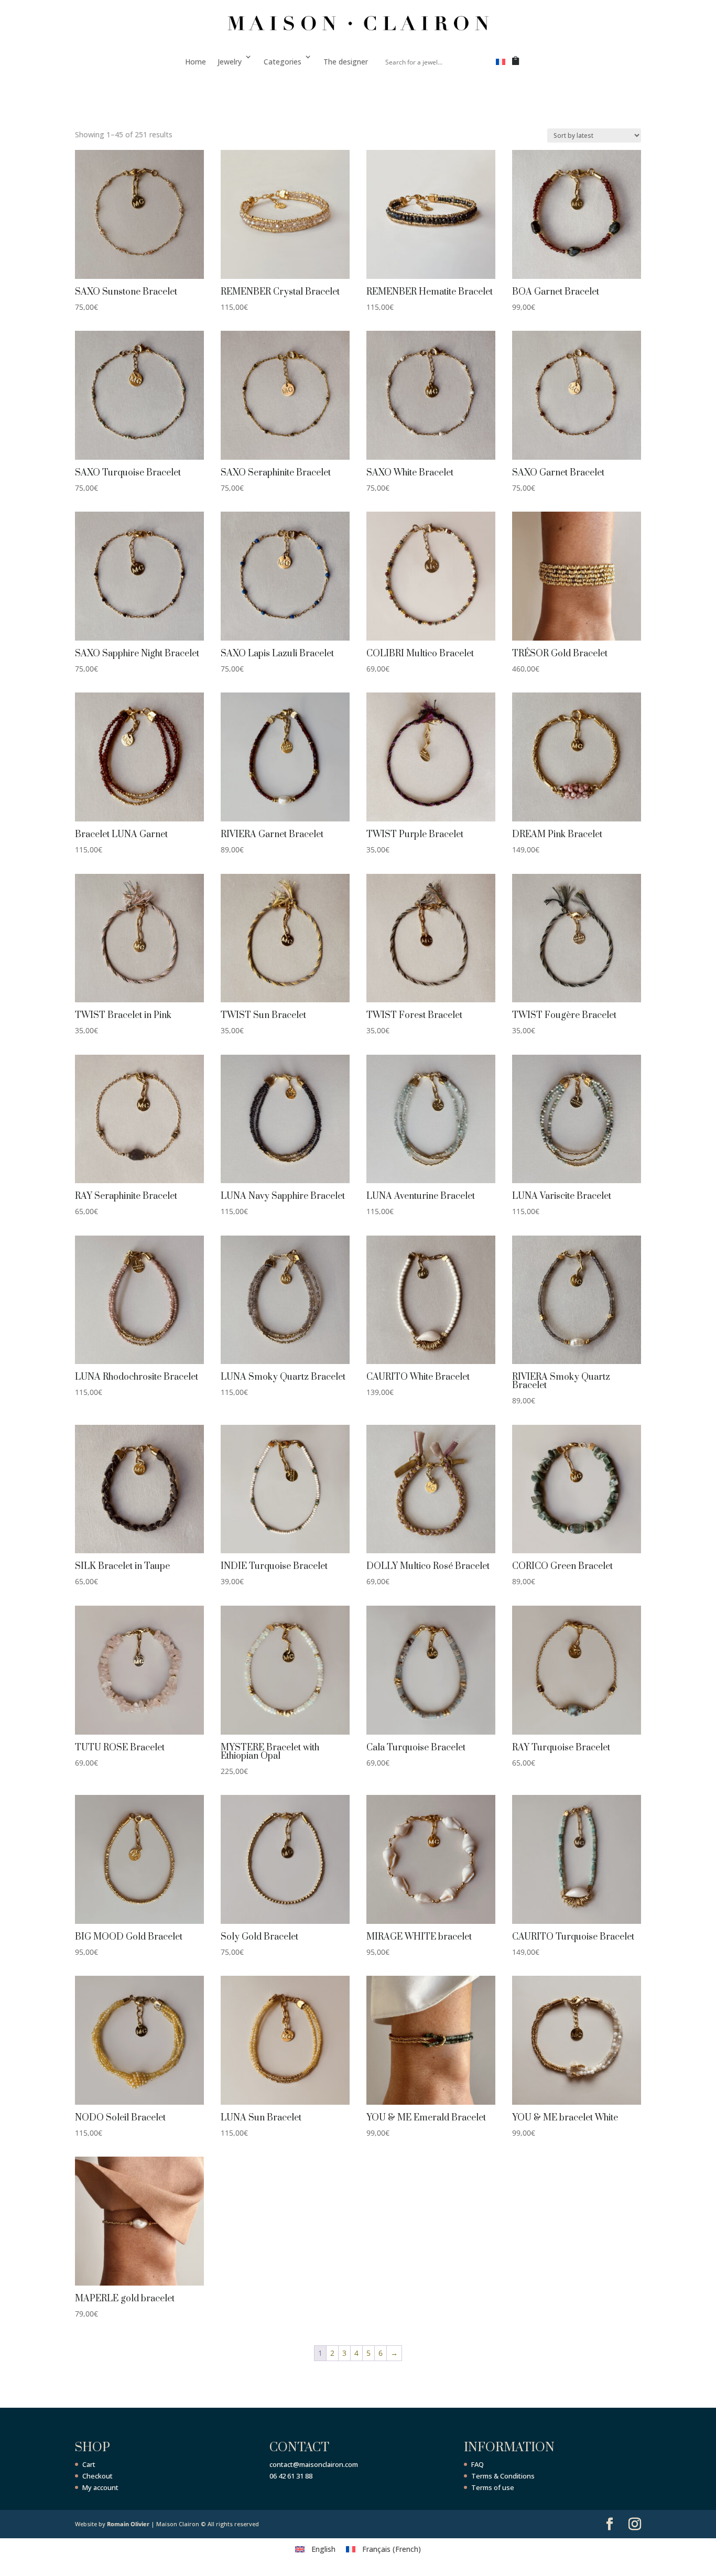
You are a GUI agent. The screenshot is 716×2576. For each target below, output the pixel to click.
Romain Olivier (128, 2524)
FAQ (478, 2464)
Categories (283, 62)
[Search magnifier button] (475, 62)
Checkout (97, 2476)
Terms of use (493, 2487)
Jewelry (230, 62)
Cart (89, 2464)
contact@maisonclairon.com (314, 2464)
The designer (346, 62)
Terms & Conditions (503, 2476)
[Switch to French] (501, 64)
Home (196, 62)
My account (100, 2487)
